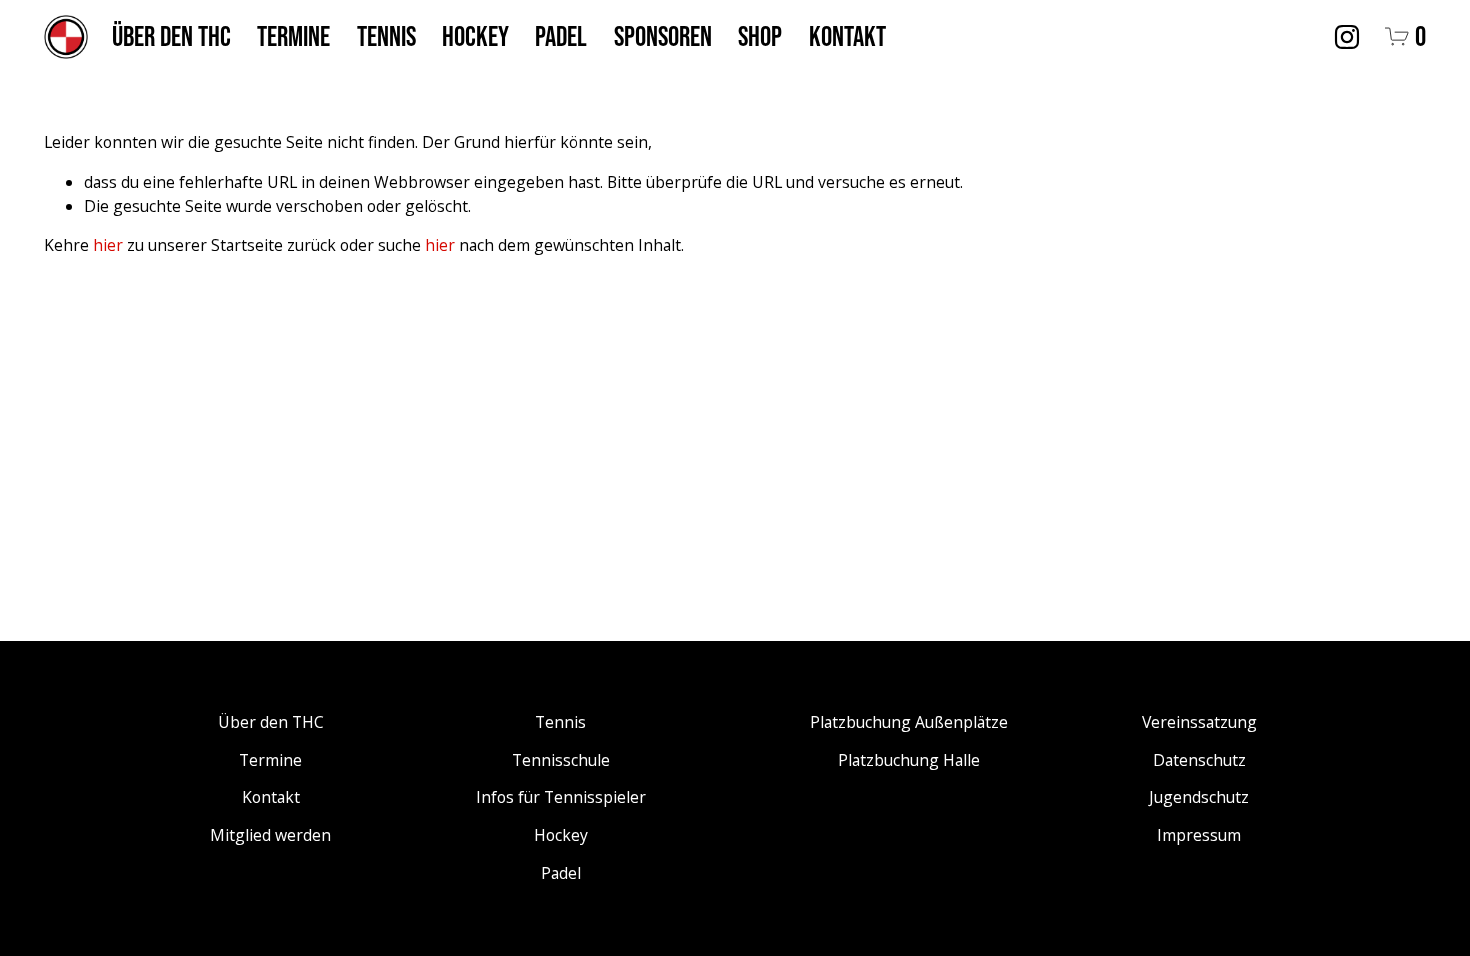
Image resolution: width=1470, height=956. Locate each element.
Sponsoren (663, 36)
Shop (760, 36)
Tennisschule (561, 760)
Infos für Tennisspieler (561, 797)
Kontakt (847, 36)
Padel (561, 36)
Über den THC (171, 36)
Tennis (386, 36)
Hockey (475, 36)
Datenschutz (1199, 760)
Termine (293, 36)
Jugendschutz (1199, 797)
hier (108, 245)
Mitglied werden (270, 835)
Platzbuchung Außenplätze (909, 722)
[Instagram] (1347, 37)
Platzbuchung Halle (909, 760)
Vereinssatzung (1199, 722)
